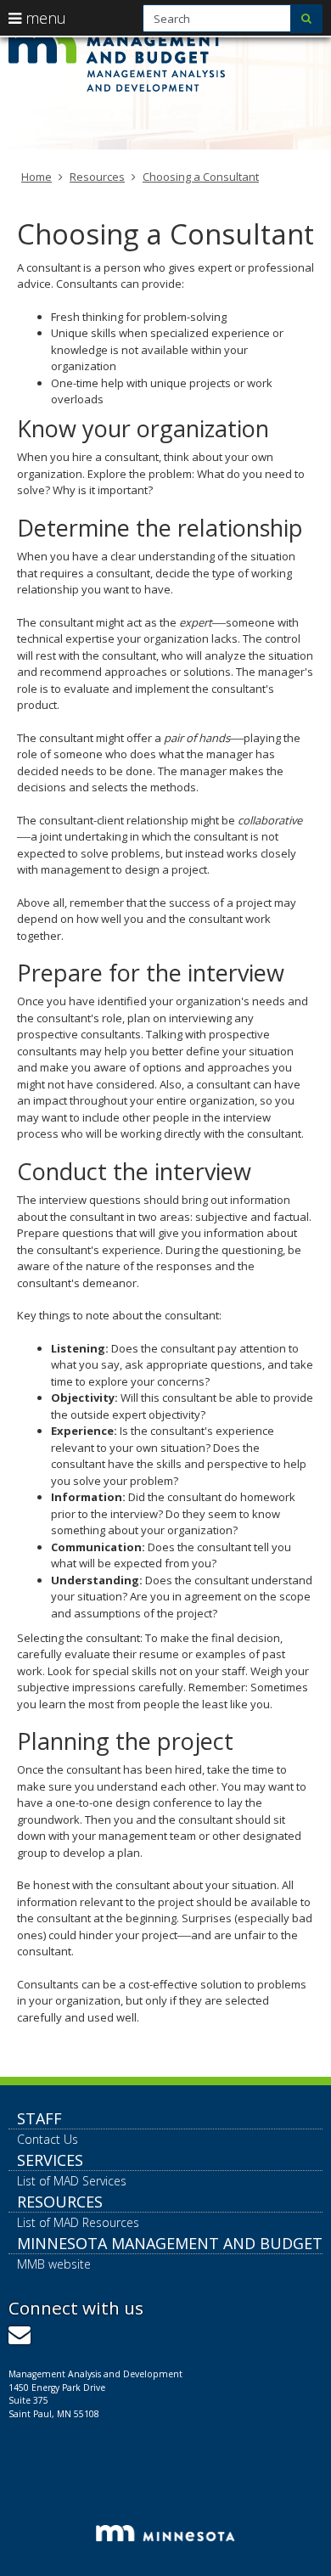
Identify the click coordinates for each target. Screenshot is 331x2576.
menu (44, 18)
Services (50, 2160)
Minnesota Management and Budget (170, 2243)
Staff (39, 2118)
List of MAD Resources (78, 2222)
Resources (97, 177)
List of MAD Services (72, 2181)
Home (36, 177)
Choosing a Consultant (201, 177)
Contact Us (48, 2139)
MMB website (54, 2264)
